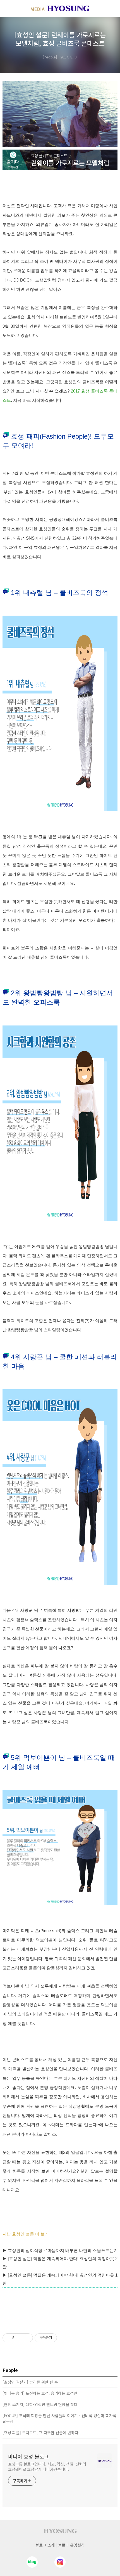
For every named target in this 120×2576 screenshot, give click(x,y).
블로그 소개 (45, 2545)
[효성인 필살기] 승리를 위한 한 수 (30, 2382)
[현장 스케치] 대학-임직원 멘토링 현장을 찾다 (40, 2404)
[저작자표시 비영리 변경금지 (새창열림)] (64, 2338)
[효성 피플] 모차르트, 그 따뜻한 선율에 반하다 (40, 2433)
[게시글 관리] (27, 2338)
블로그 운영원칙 (71, 2545)
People (50, 57)
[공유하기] (20, 2338)
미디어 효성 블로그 (28, 2456)
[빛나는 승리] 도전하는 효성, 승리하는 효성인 (40, 2393)
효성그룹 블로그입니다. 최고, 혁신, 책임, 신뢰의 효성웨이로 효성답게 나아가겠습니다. (47, 2467)
